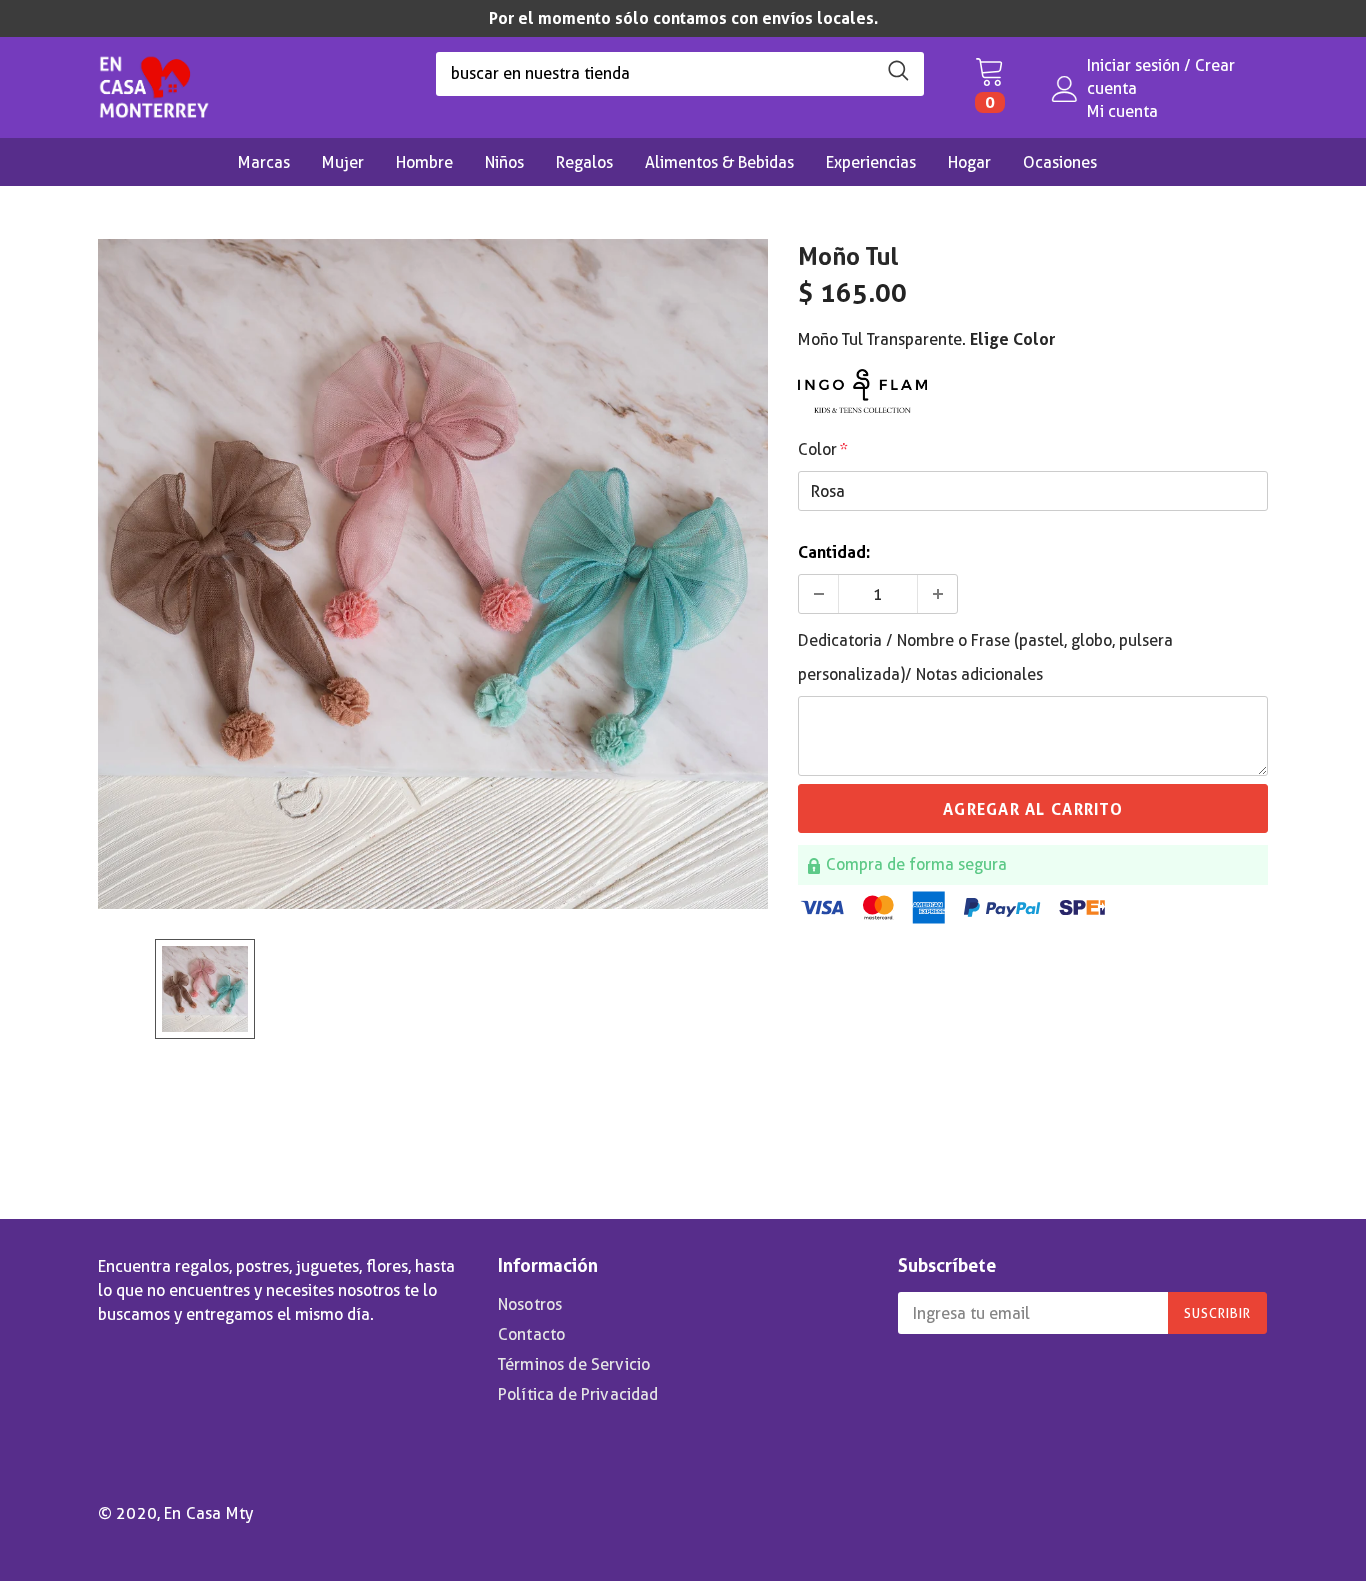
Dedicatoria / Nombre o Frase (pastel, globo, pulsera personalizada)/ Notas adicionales (985, 657)
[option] (683, 18)
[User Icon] (1065, 89)
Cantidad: (834, 552)
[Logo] (154, 82)
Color (823, 449)
